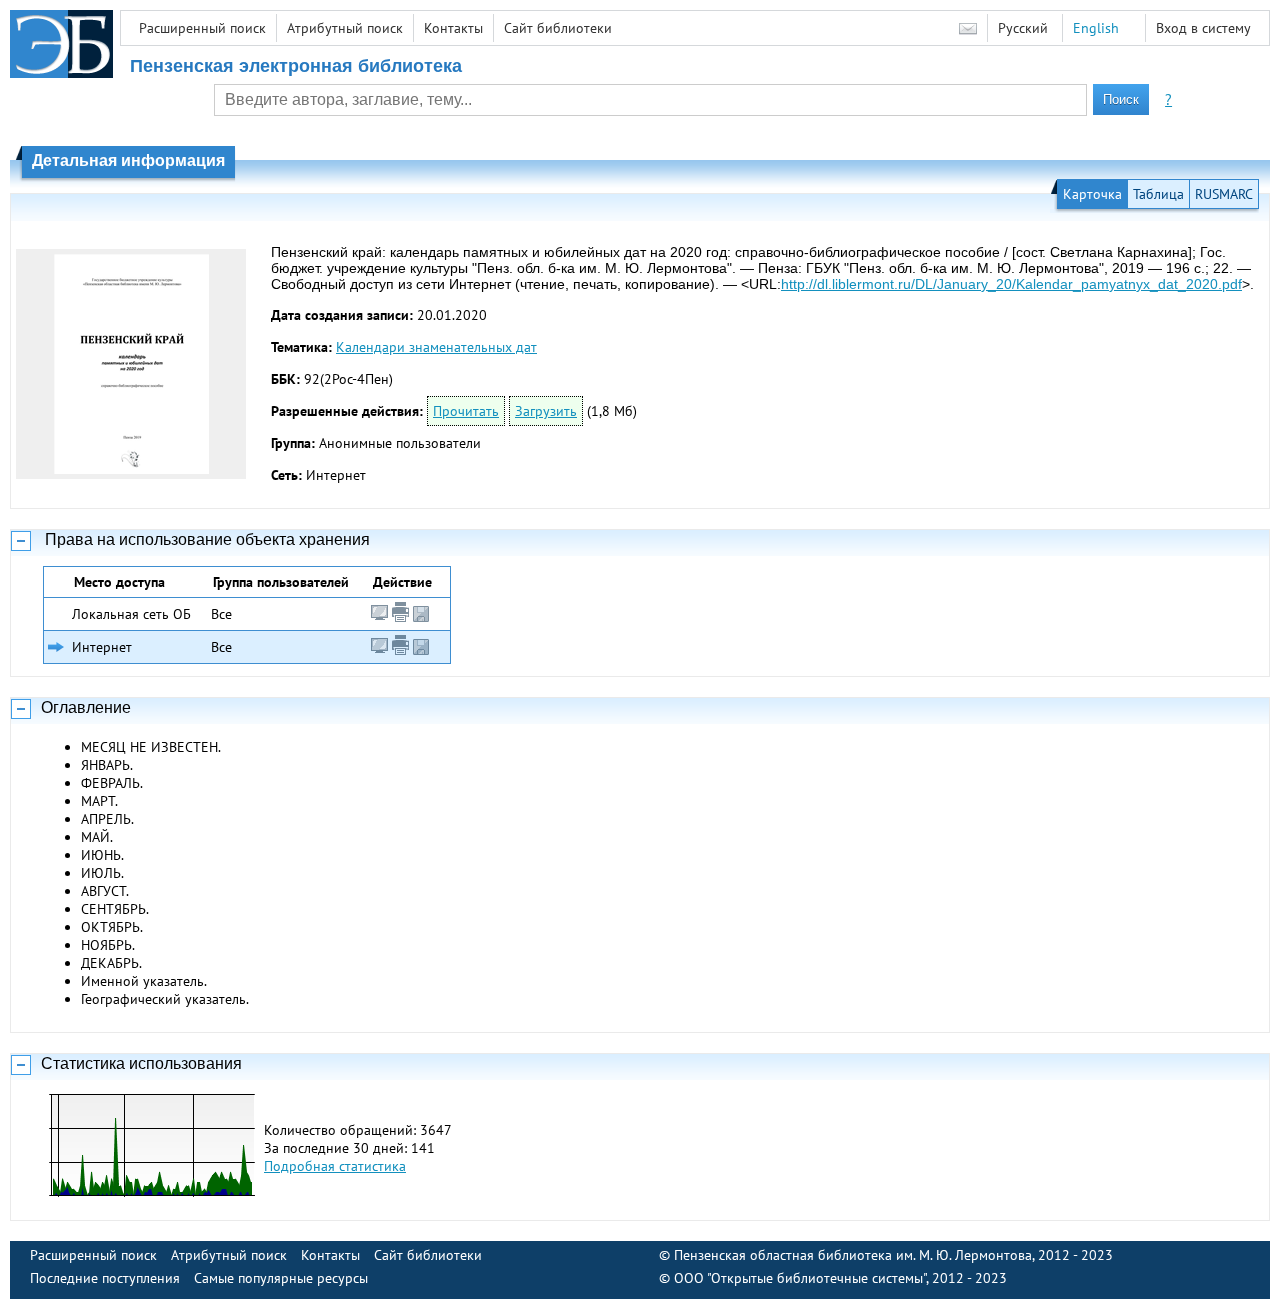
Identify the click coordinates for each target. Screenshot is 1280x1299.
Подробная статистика (335, 1166)
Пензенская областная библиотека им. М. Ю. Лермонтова (853, 1255)
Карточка (1092, 194)
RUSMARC (1224, 194)
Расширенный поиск (202, 28)
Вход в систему (1203, 28)
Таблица (1158, 194)
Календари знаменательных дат (436, 347)
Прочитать (466, 411)
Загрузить (546, 411)
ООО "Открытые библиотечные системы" (800, 1278)
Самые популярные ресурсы (281, 1278)
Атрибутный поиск (345, 28)
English (1096, 28)
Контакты (453, 28)
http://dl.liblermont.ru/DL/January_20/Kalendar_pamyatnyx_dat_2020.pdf (1011, 284)
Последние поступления (105, 1278)
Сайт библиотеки (558, 28)
